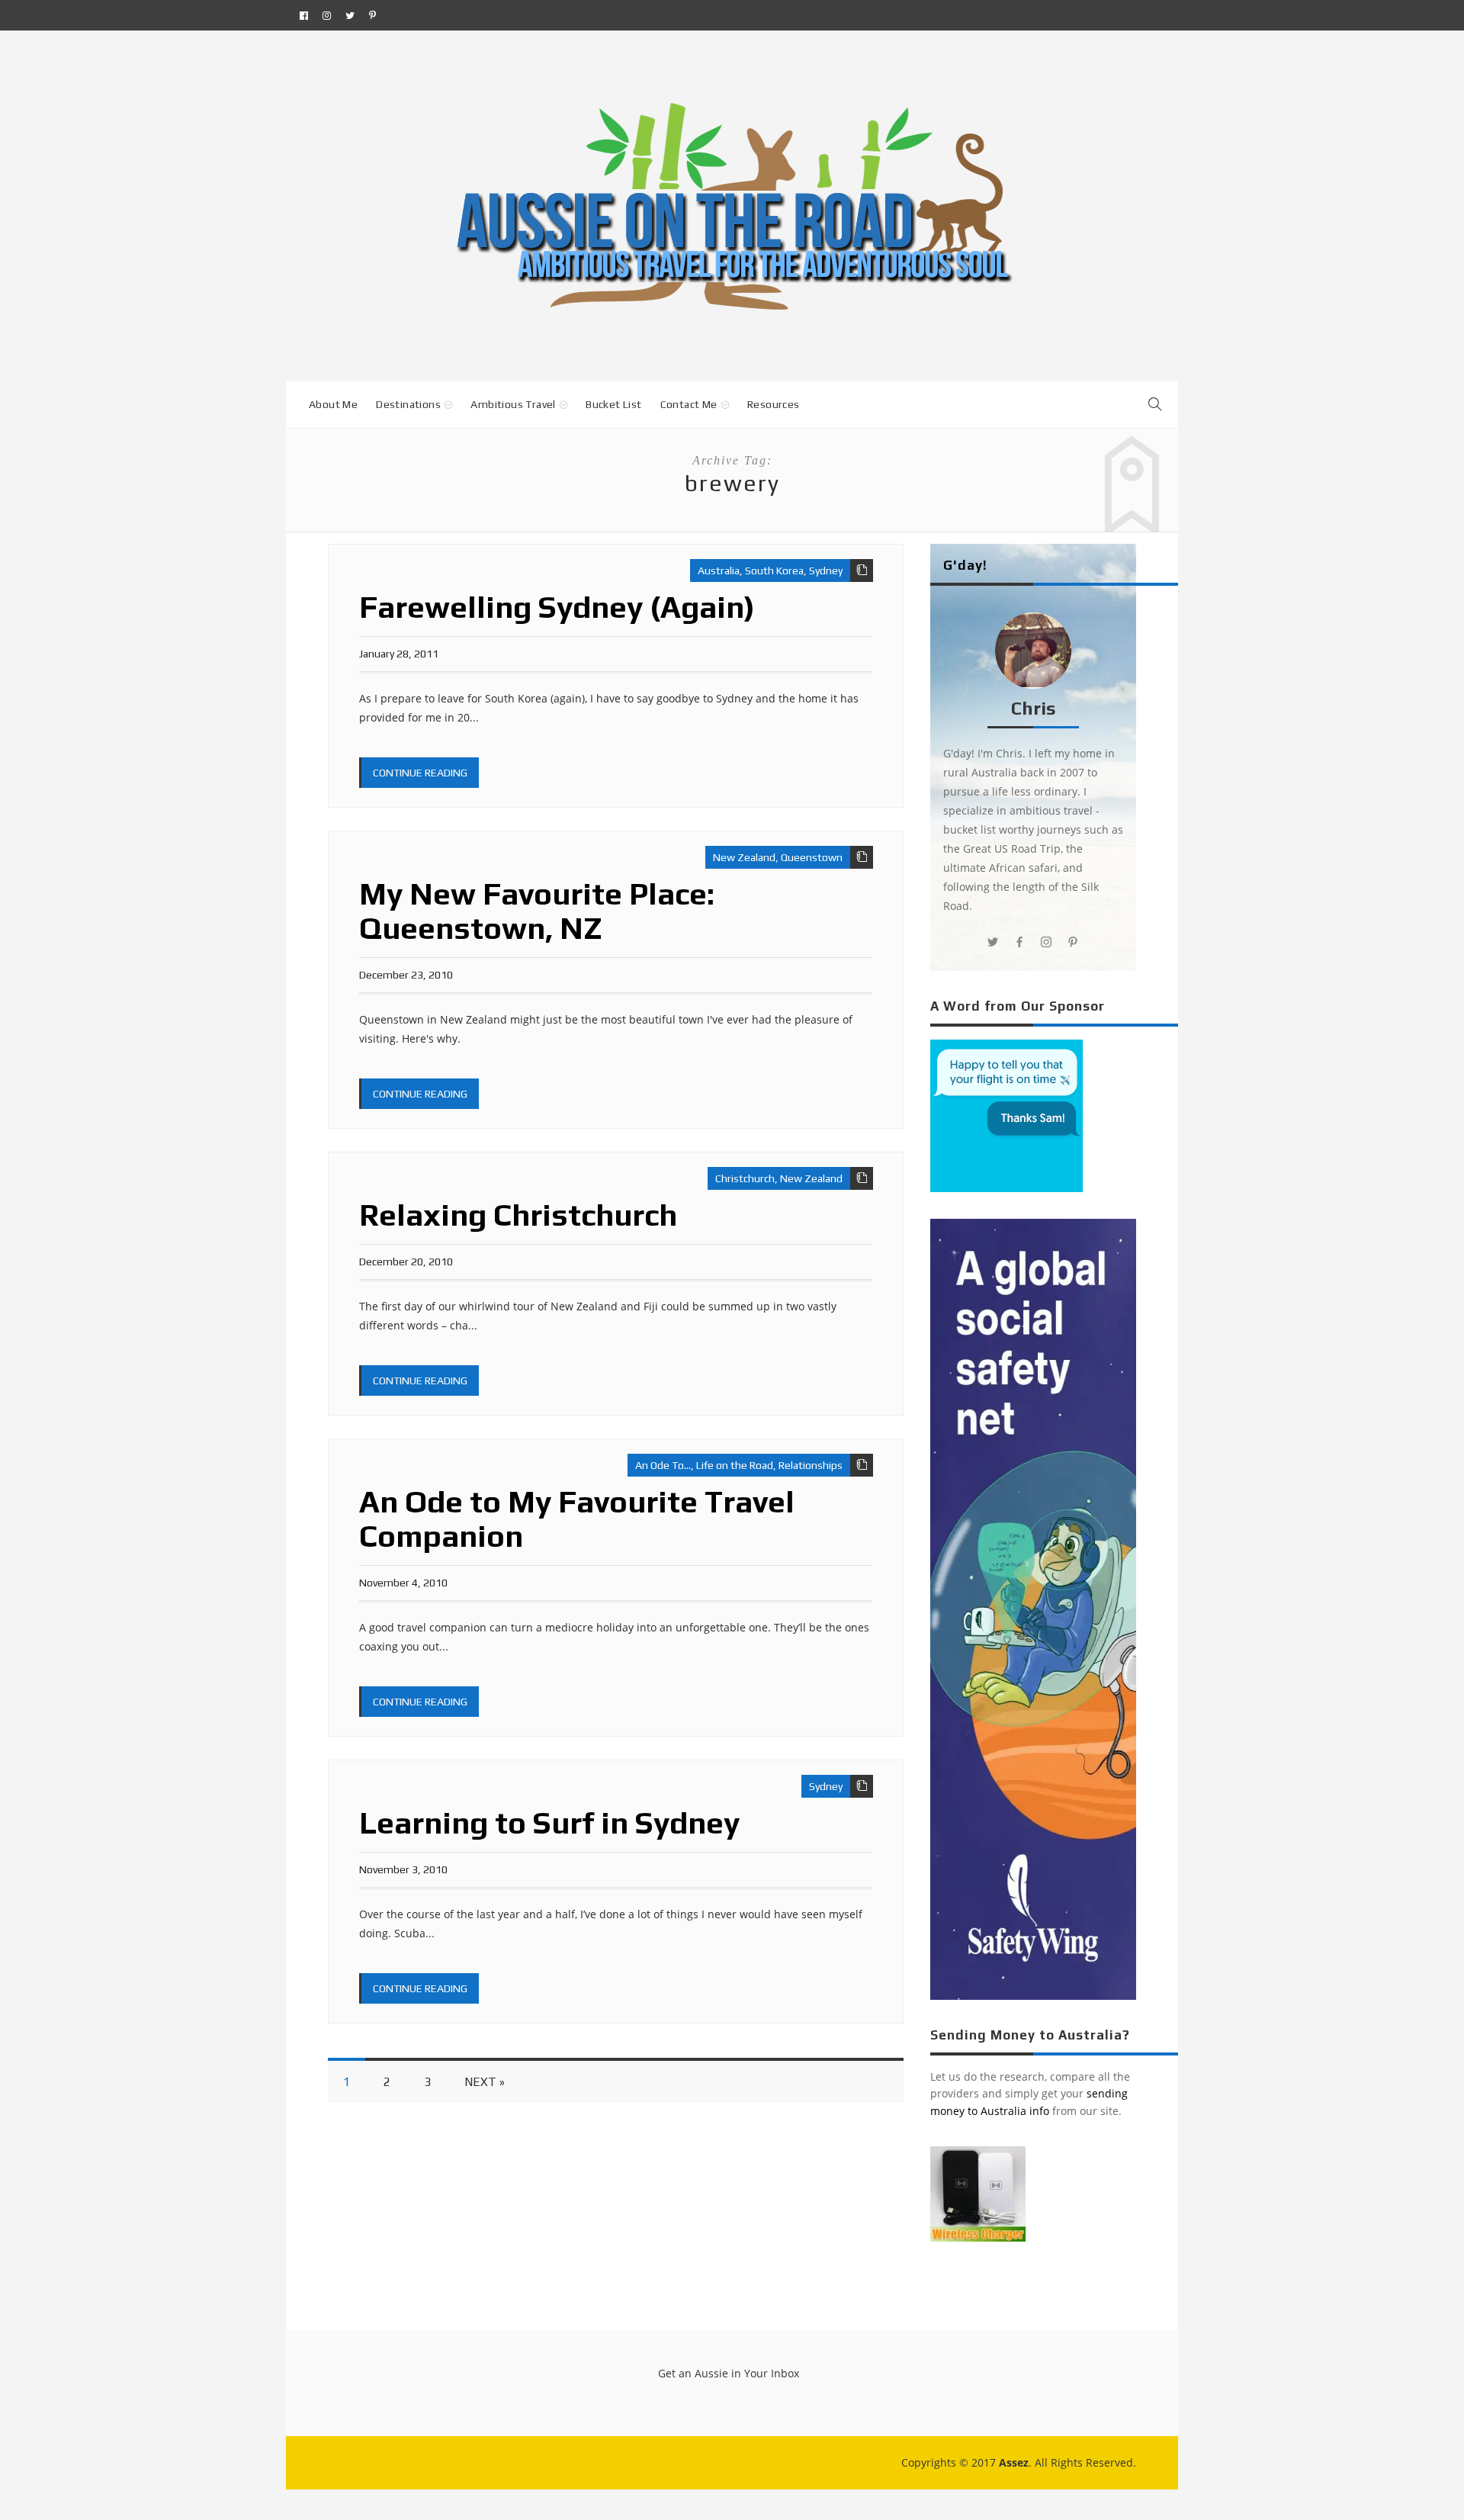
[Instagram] (327, 15)
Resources (774, 404)
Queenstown (812, 857)
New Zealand (744, 857)
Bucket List (613, 404)
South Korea (774, 571)
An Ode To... (663, 1465)
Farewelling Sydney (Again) (557, 607)
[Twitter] (350, 15)
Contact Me (689, 404)
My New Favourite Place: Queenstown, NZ (537, 911)
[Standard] (862, 571)
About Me (333, 404)
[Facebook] (304, 15)
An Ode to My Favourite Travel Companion (577, 1519)
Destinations (408, 404)
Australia (719, 571)
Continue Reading (420, 773)
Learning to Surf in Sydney (549, 1823)
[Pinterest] (372, 15)
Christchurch (745, 1178)
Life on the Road (735, 1465)
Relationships (811, 1465)
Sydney (826, 571)
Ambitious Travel (513, 404)
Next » (485, 2082)
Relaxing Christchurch (518, 1215)
